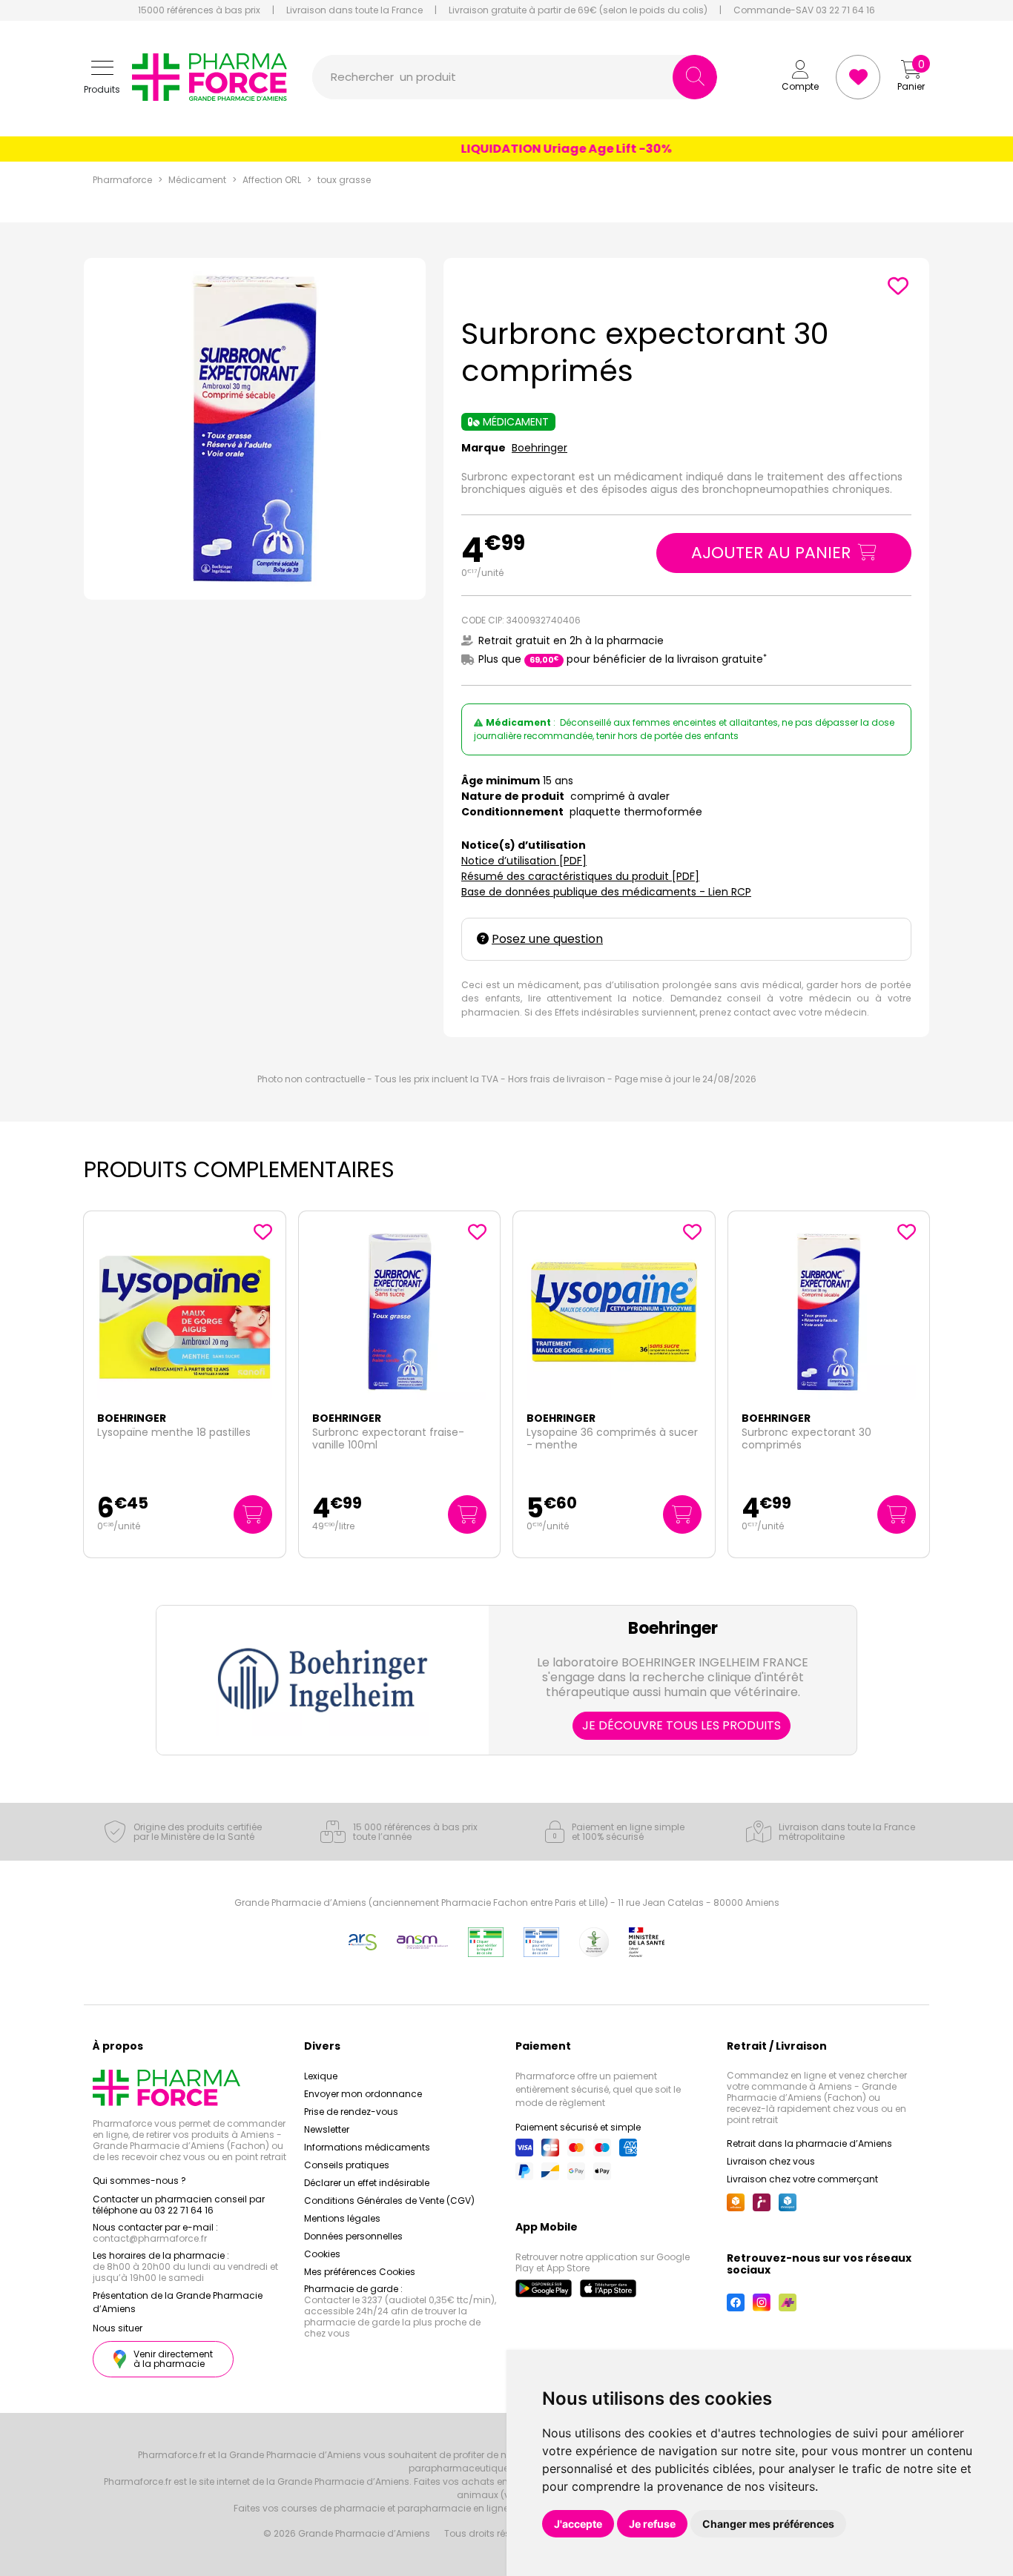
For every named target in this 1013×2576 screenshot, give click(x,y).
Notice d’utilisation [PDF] (524, 861)
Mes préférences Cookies (360, 2272)
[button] (102, 77)
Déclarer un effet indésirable (367, 2183)
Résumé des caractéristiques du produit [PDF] (580, 876)
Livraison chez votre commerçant (802, 2179)
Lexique (321, 2076)
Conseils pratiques (347, 2165)
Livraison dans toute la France (354, 10)
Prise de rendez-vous (351, 2112)
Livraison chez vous (771, 2161)
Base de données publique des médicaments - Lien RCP (606, 892)
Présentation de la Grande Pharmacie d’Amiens (178, 2302)
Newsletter (327, 2129)
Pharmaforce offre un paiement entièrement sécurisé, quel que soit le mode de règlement (598, 2089)
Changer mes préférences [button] (768, 2524)
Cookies (322, 2254)
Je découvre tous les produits (682, 1725)
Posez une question (547, 939)
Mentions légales (342, 2218)
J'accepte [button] (578, 2524)
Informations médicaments (367, 2147)
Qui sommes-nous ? (139, 2181)
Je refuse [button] (652, 2524)
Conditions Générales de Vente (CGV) (389, 2201)
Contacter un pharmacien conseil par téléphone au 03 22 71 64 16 (179, 2205)
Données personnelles (353, 2236)
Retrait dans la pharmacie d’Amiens (809, 2143)
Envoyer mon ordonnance (363, 2094)
